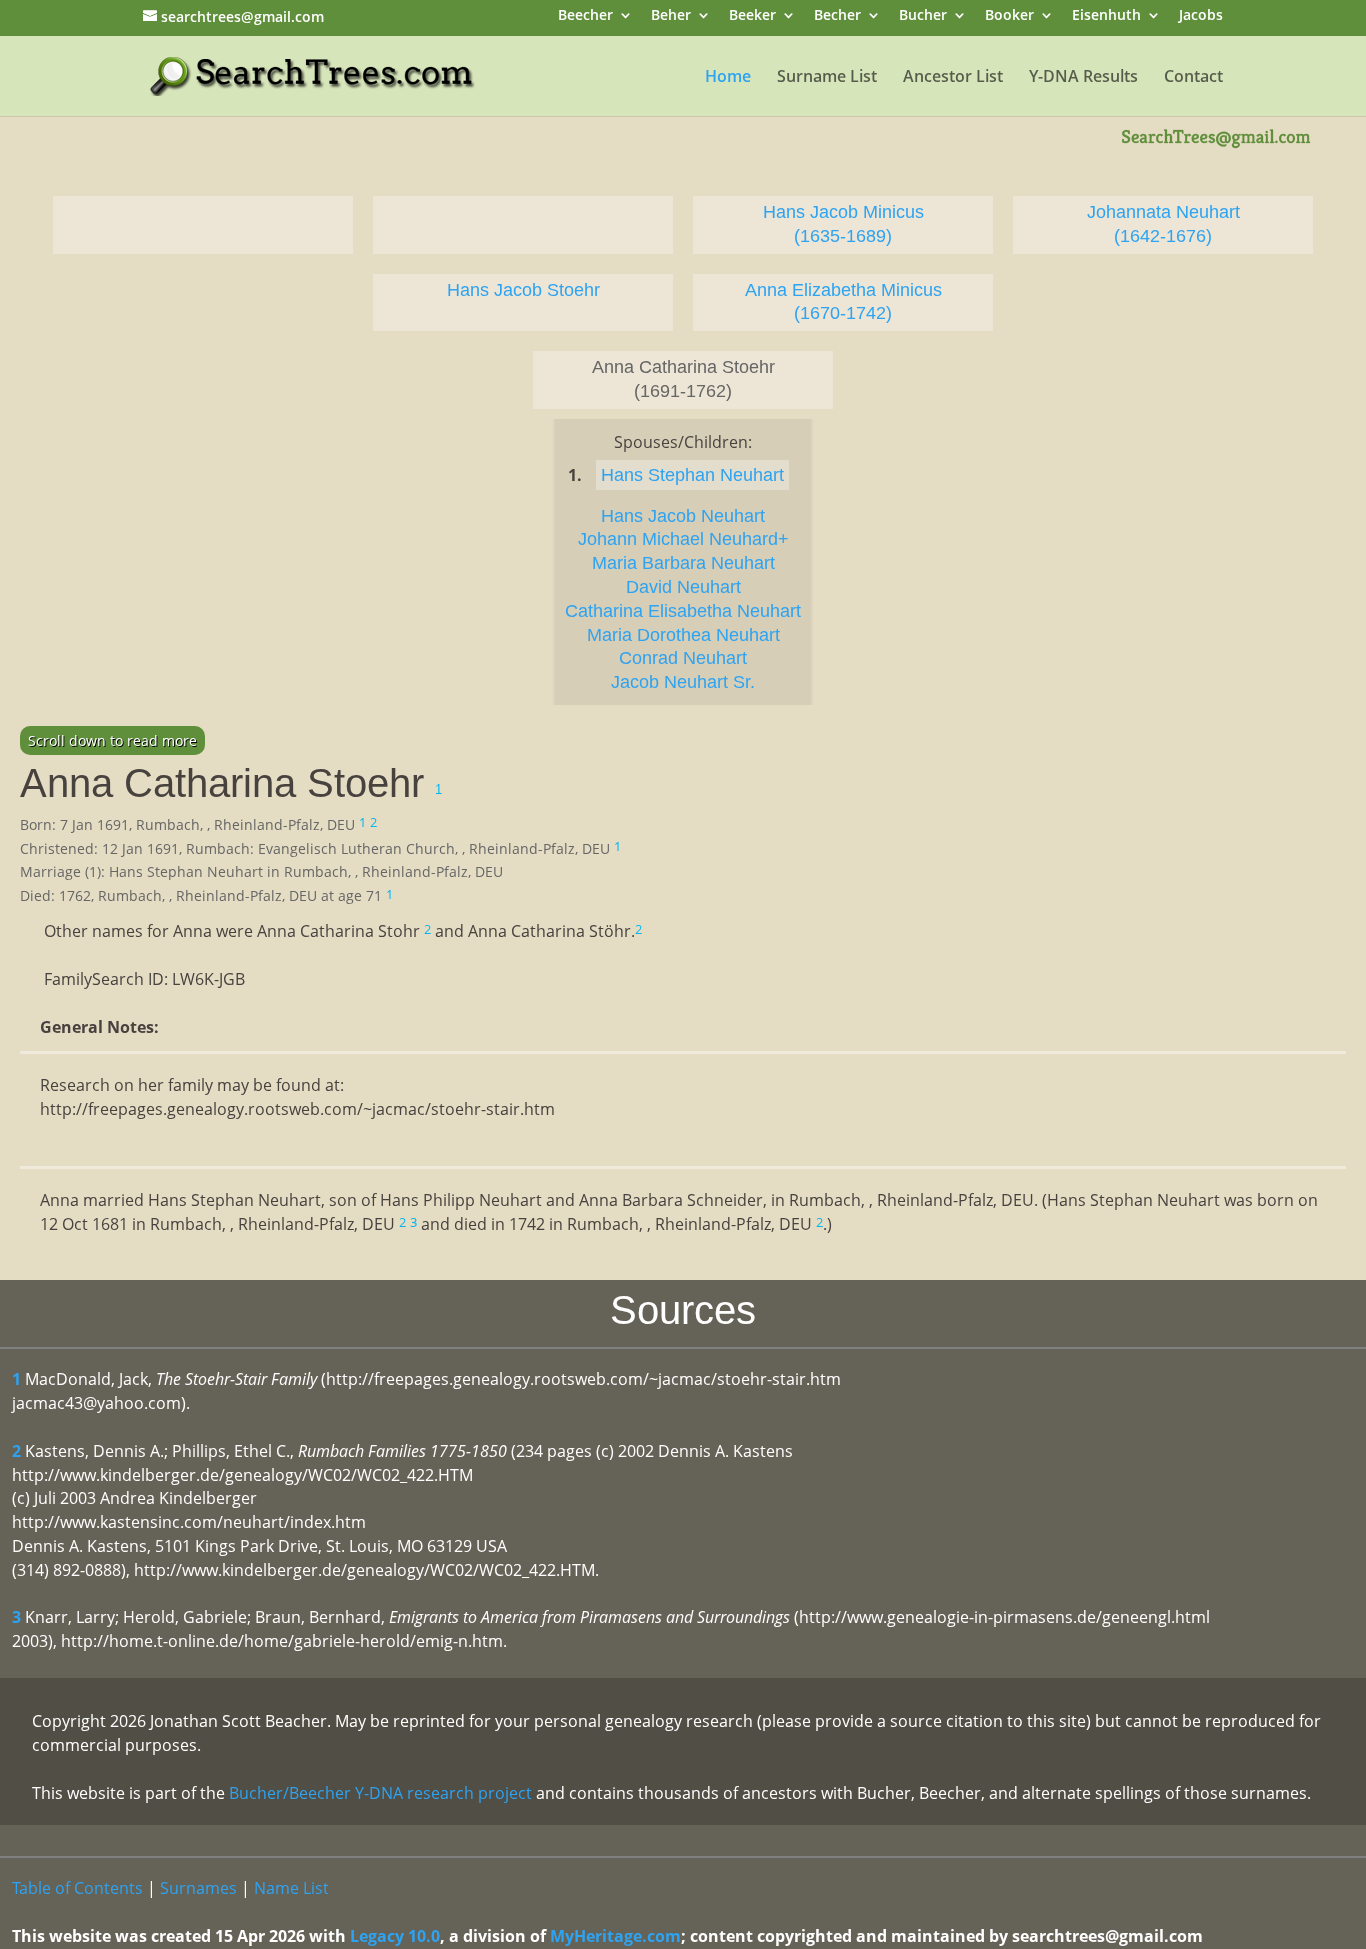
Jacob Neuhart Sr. (683, 682)
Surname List (827, 78)
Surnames (198, 1888)
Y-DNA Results (1083, 78)
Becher (837, 16)
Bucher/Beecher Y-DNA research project (380, 1793)
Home (728, 78)
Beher (671, 16)
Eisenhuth (1106, 16)
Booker (1009, 16)
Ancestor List (953, 78)
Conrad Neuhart (683, 658)
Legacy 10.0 (395, 1936)
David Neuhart (683, 587)
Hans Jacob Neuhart (683, 516)
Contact (1193, 78)
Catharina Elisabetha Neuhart (683, 611)
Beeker (752, 16)
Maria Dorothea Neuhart (683, 635)
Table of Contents (77, 1888)
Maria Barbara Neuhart (683, 563)
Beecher (585, 16)
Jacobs (1201, 16)
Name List (291, 1888)
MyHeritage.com (615, 1936)
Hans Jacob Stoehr (523, 290)
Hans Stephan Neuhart (692, 475)
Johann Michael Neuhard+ (683, 539)
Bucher (923, 16)
